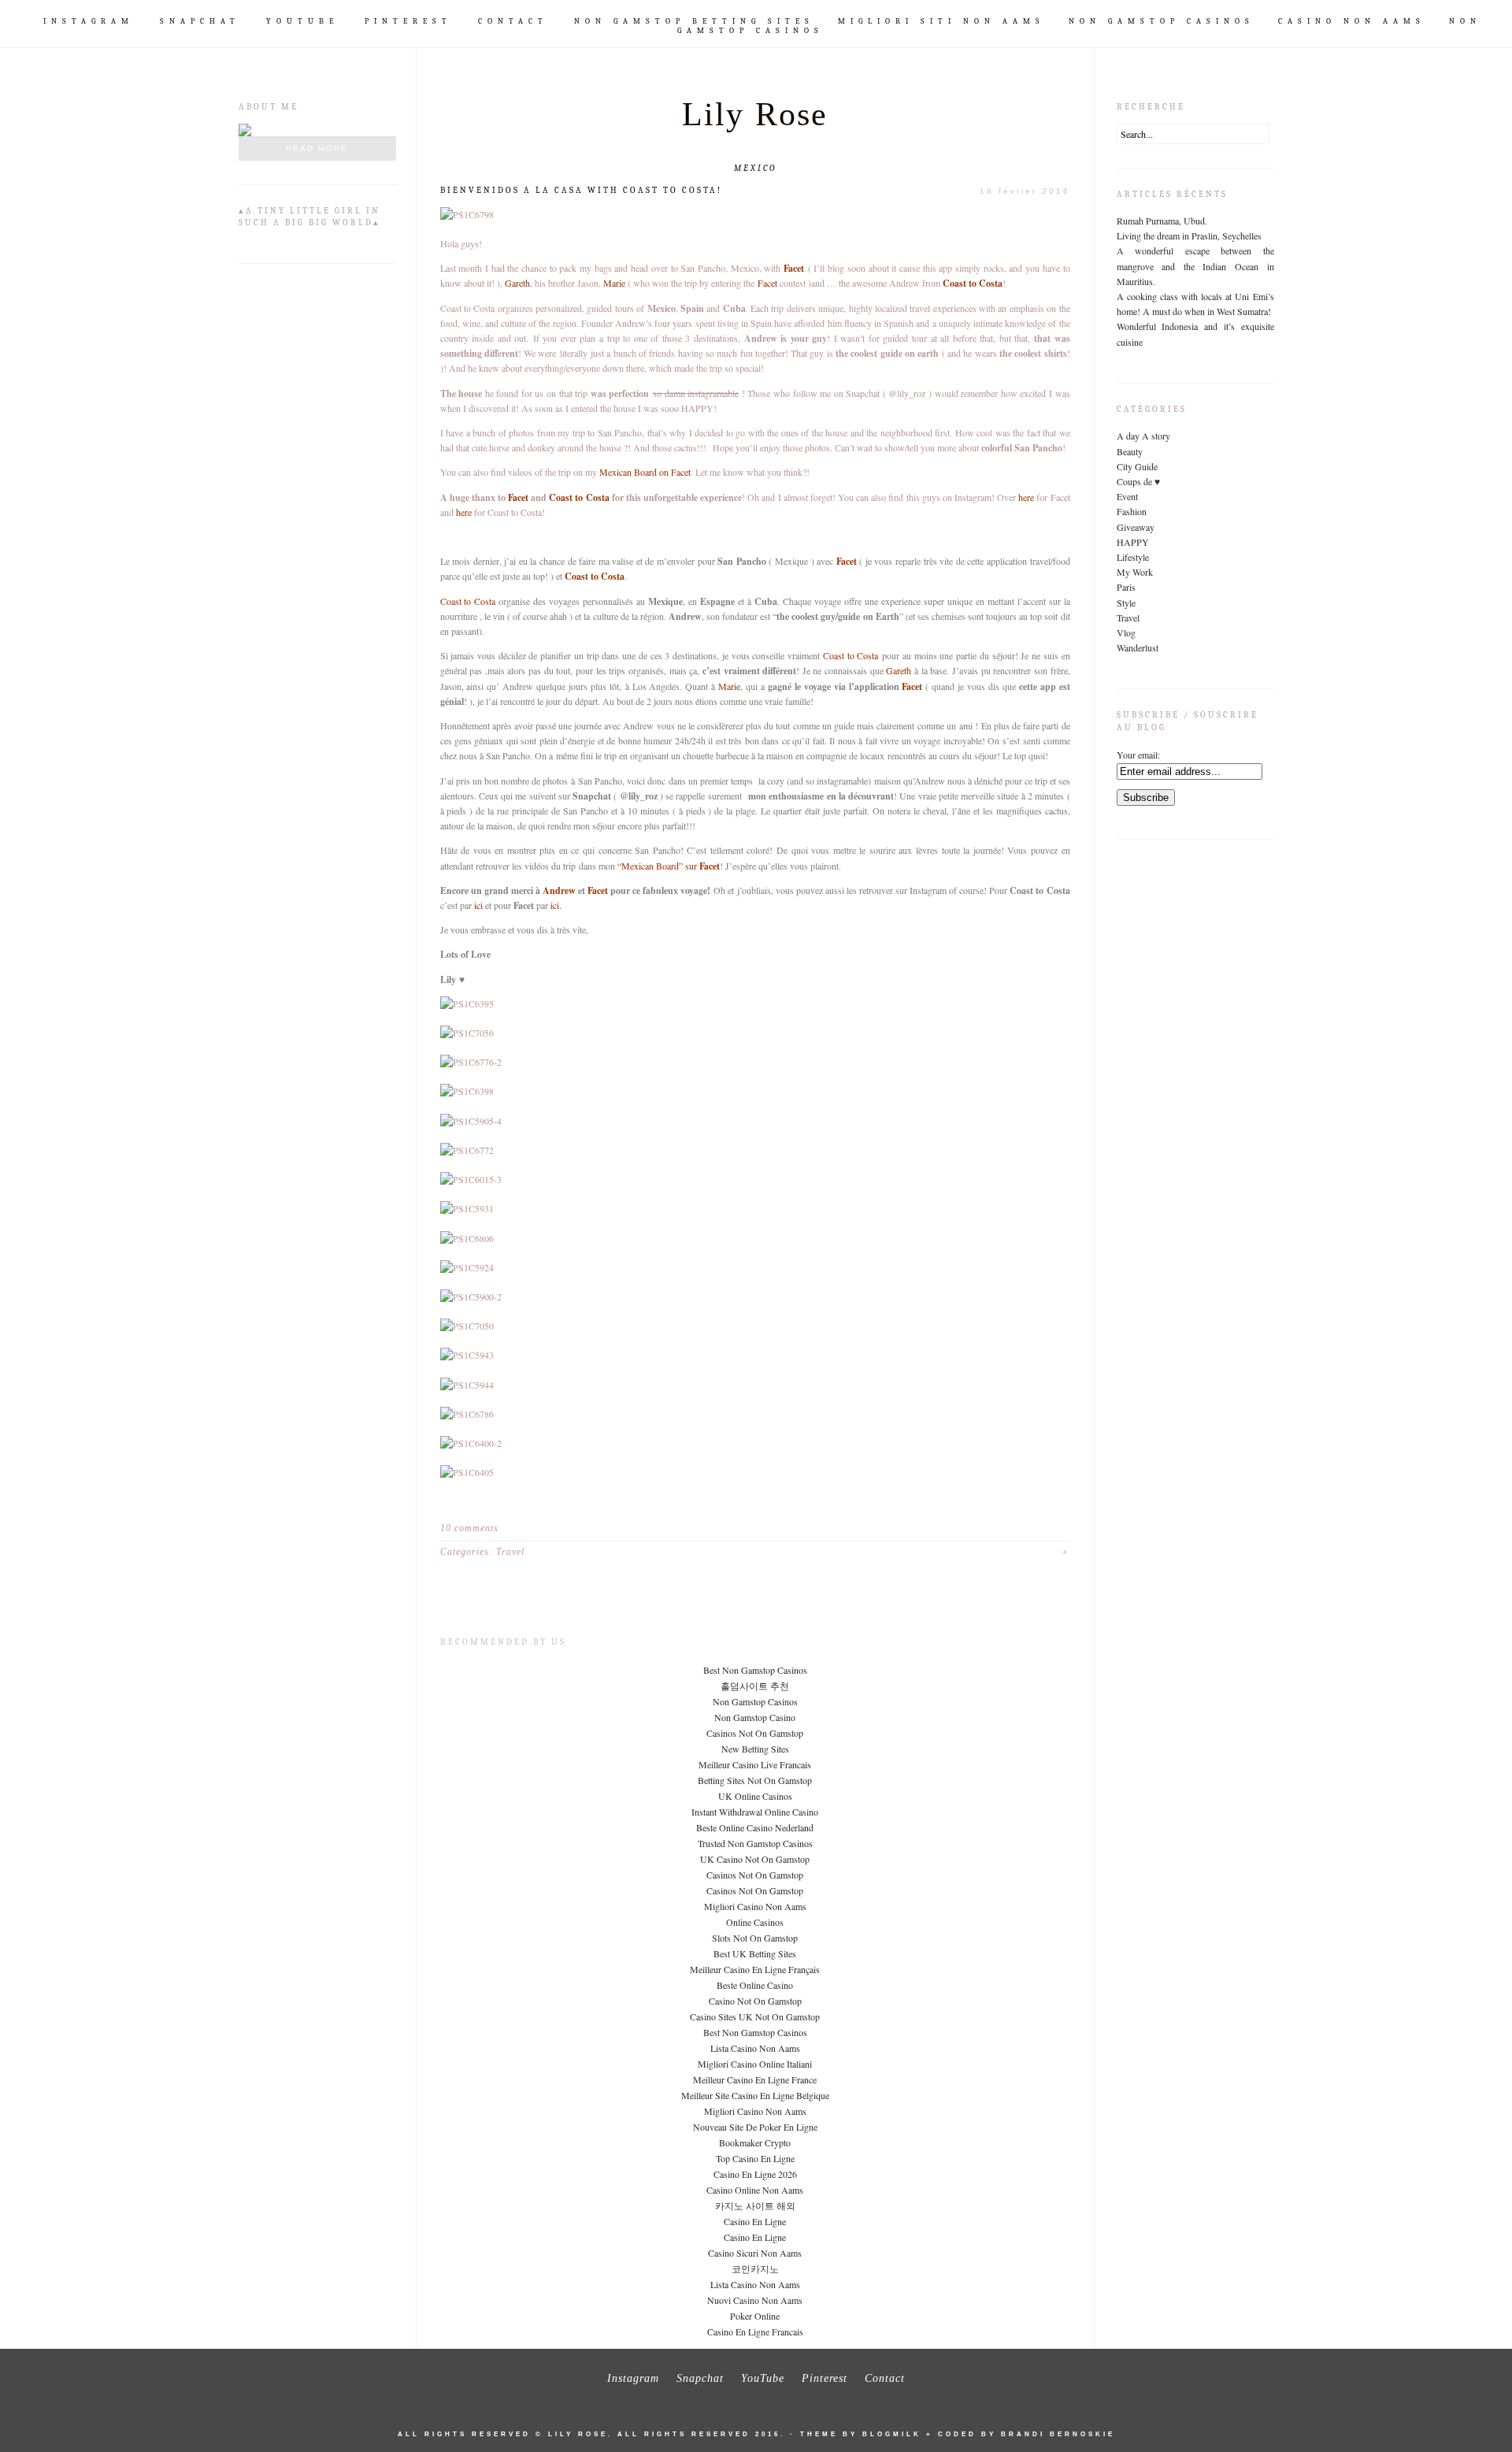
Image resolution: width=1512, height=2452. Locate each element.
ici (478, 905)
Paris (1126, 587)
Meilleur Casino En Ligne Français (755, 1969)
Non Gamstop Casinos (1162, 21)
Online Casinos (755, 1922)
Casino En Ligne (755, 2221)
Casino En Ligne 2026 (755, 2174)
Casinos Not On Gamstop (755, 1733)
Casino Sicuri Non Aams (755, 2253)
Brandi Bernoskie (1058, 2434)
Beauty (1130, 451)
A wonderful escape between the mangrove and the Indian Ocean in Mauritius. (1195, 265)
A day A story (1143, 436)
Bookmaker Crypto (755, 2142)
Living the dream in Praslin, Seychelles (1189, 236)
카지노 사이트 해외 (755, 2205)
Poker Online (755, 2316)
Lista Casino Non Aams (755, 2048)
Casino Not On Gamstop (755, 2001)
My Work (1135, 572)
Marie (614, 283)
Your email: (1138, 755)
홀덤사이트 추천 (755, 1686)
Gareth (517, 283)
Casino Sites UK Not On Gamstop (755, 2016)
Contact (513, 21)
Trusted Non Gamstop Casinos (755, 1843)
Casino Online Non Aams (755, 2190)
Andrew (559, 890)
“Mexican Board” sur (669, 866)
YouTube (302, 21)
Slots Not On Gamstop (755, 1938)
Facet (794, 268)
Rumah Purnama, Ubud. (1162, 221)
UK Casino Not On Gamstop (755, 1859)
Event (1127, 496)
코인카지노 (755, 2268)
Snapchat (200, 21)
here (1027, 497)
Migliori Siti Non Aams (941, 21)
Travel (510, 1552)
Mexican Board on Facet (645, 472)
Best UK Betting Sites (755, 1953)
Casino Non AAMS (1352, 21)
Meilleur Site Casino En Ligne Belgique (755, 2095)
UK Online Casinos (755, 1796)
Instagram (89, 21)
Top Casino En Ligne (755, 2158)
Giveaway (1136, 527)
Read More (317, 148)
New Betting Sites (755, 1749)
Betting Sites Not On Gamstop (755, 1780)
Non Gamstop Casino (755, 1717)
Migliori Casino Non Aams (755, 1906)
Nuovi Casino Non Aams (755, 2300)
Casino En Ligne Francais (755, 2331)
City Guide (1137, 466)
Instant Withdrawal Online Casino (755, 1812)
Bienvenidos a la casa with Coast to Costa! (581, 190)
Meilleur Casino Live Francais (755, 1764)
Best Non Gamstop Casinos (755, 1670)
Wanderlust (1138, 647)
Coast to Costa (973, 283)
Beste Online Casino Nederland (755, 1827)
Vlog (1126, 632)
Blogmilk (892, 2434)
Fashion (1132, 511)
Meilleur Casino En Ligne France (755, 2079)
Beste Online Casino (755, 1985)
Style (1126, 603)
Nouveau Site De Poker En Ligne (755, 2127)
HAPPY (1133, 542)
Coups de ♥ (1138, 481)
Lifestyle (1133, 557)
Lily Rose (755, 114)
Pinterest (408, 21)
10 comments (469, 1528)
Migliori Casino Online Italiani (755, 2064)
